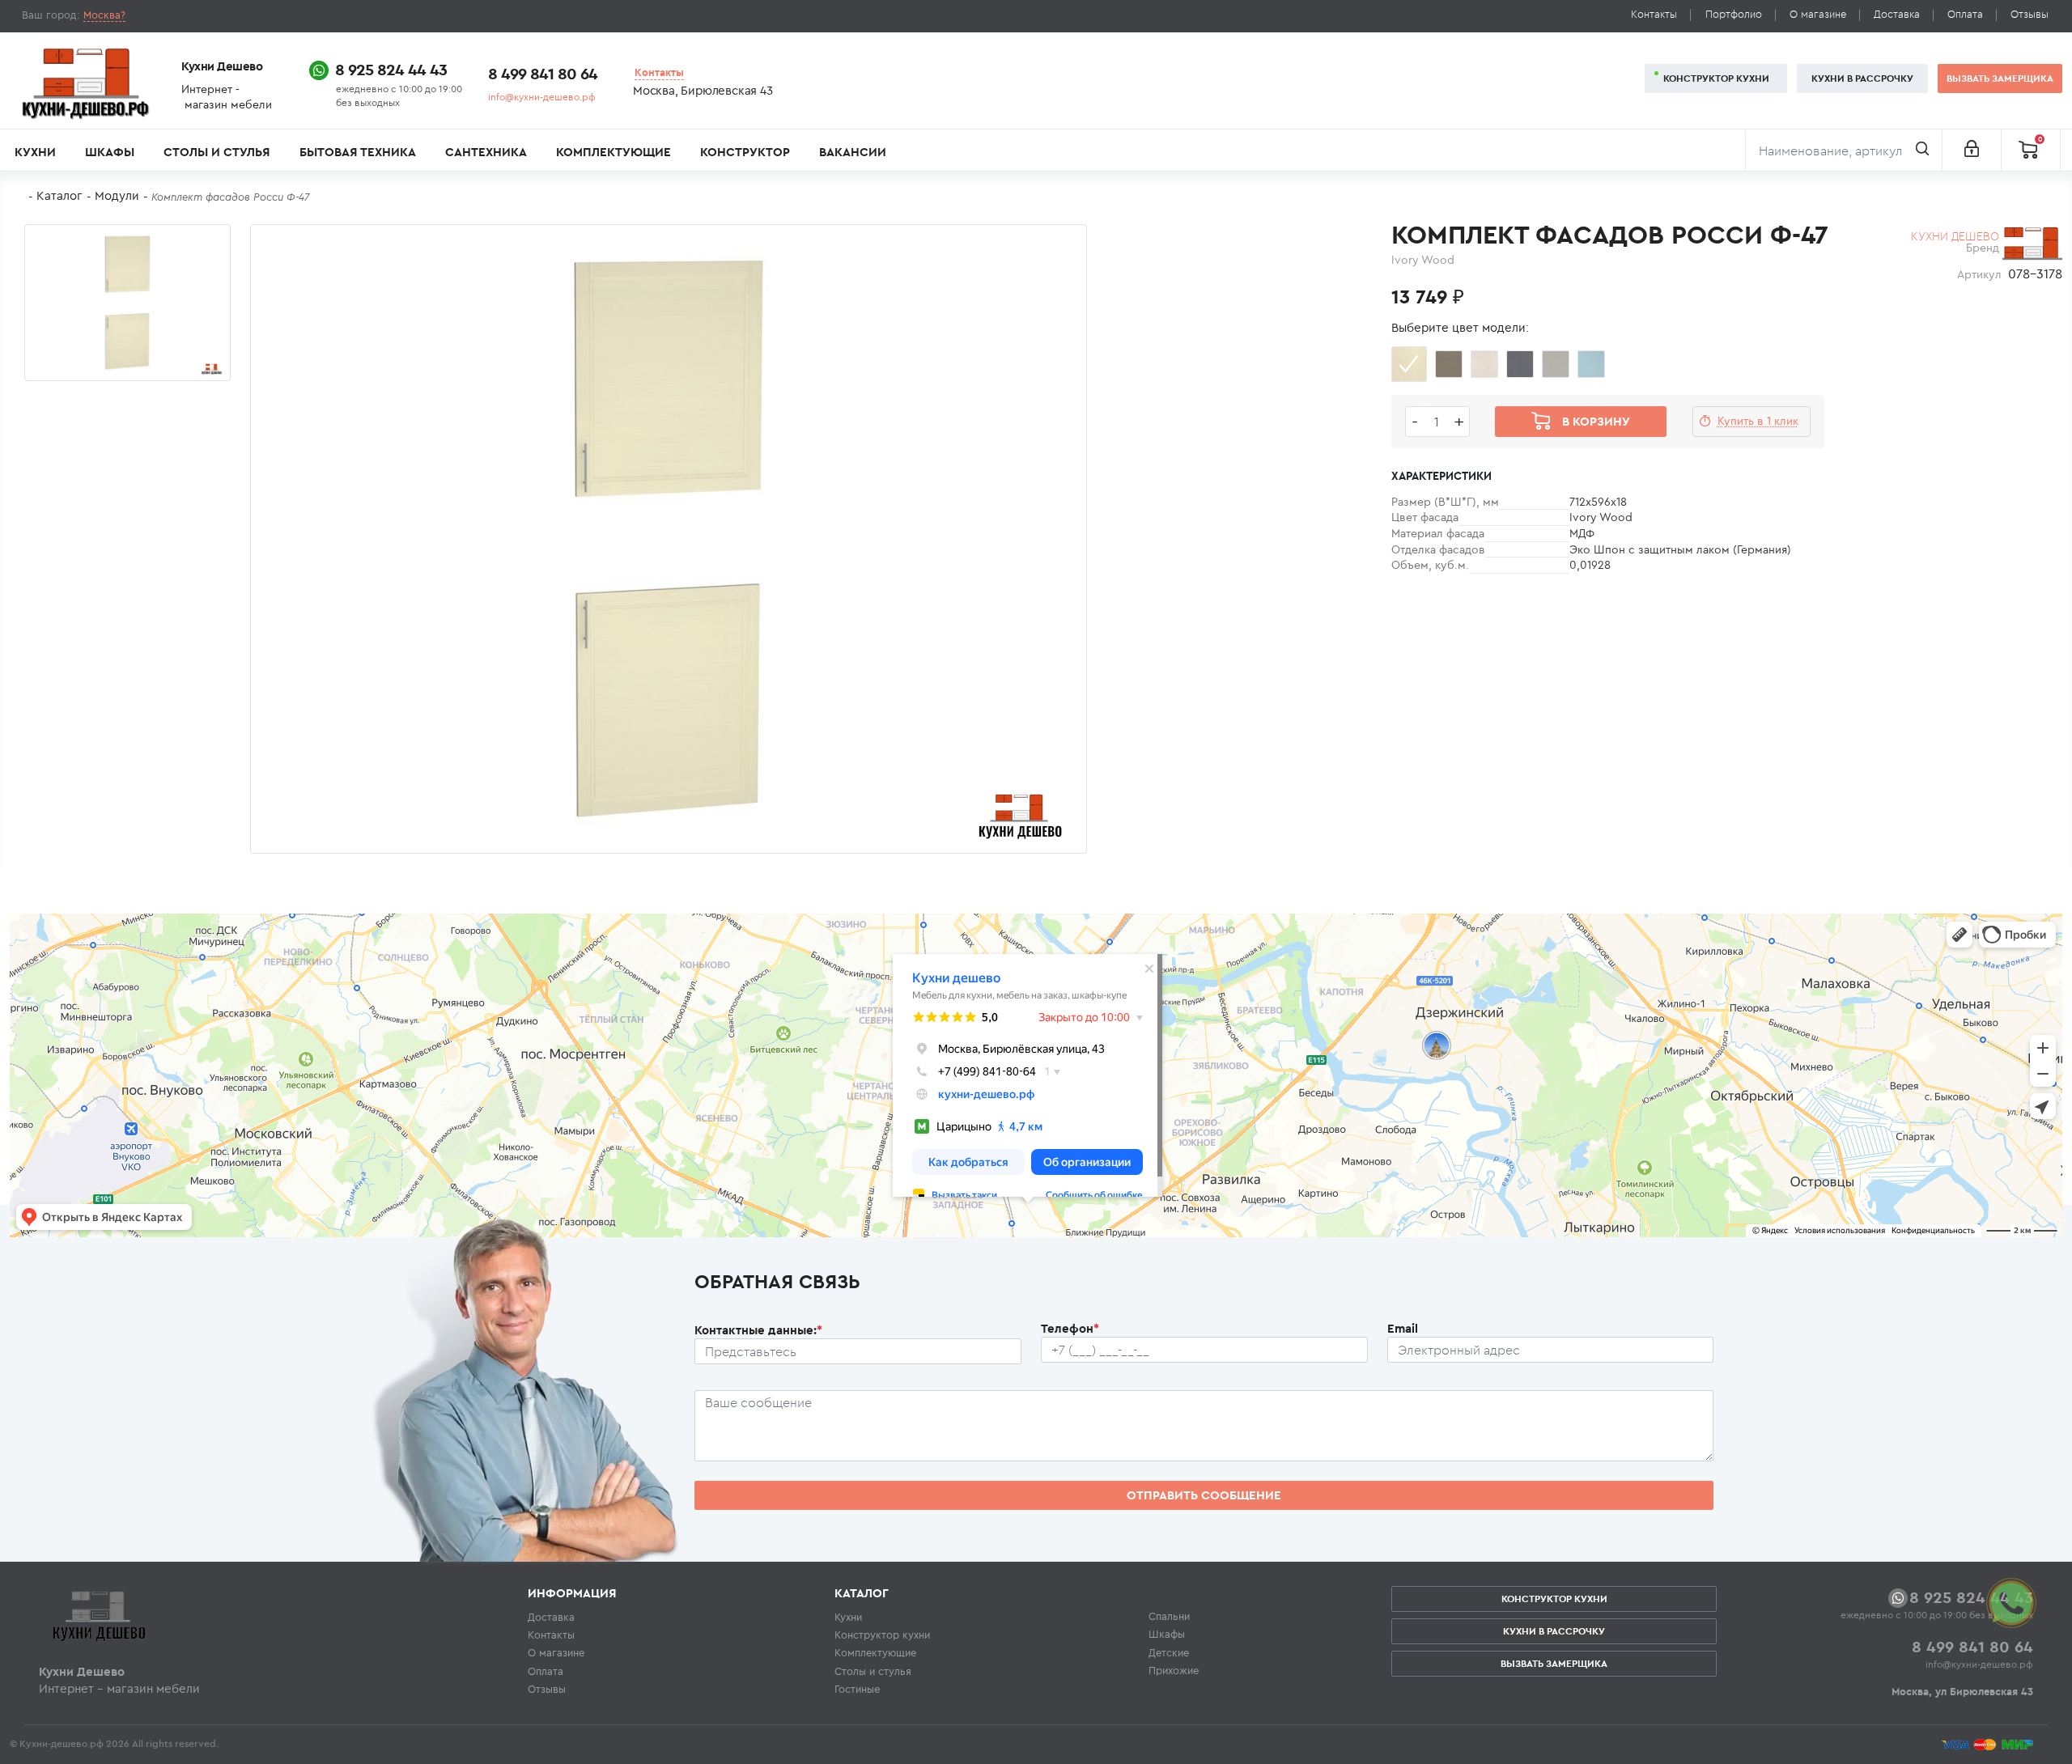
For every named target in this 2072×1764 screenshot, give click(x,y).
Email (1403, 1328)
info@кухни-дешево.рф (542, 97)
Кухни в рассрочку (1862, 78)
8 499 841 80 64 (543, 73)
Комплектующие (614, 152)
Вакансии (853, 152)
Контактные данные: (758, 1330)
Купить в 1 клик (1758, 421)
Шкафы (110, 152)
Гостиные (857, 1689)
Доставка (1897, 14)
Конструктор (745, 152)
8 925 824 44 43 (391, 69)
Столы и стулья (217, 152)
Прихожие (1174, 1670)
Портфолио (1734, 14)
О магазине (1818, 14)
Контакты (1654, 14)
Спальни (1169, 1616)
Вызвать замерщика (2000, 78)
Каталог (59, 195)
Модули (117, 195)
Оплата (1965, 14)
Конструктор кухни (1716, 78)
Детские (1169, 1652)
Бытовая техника (358, 152)
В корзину (1596, 421)
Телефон (1070, 1328)
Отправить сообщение (1204, 1495)
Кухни (35, 152)
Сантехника (486, 152)
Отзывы (2030, 14)
